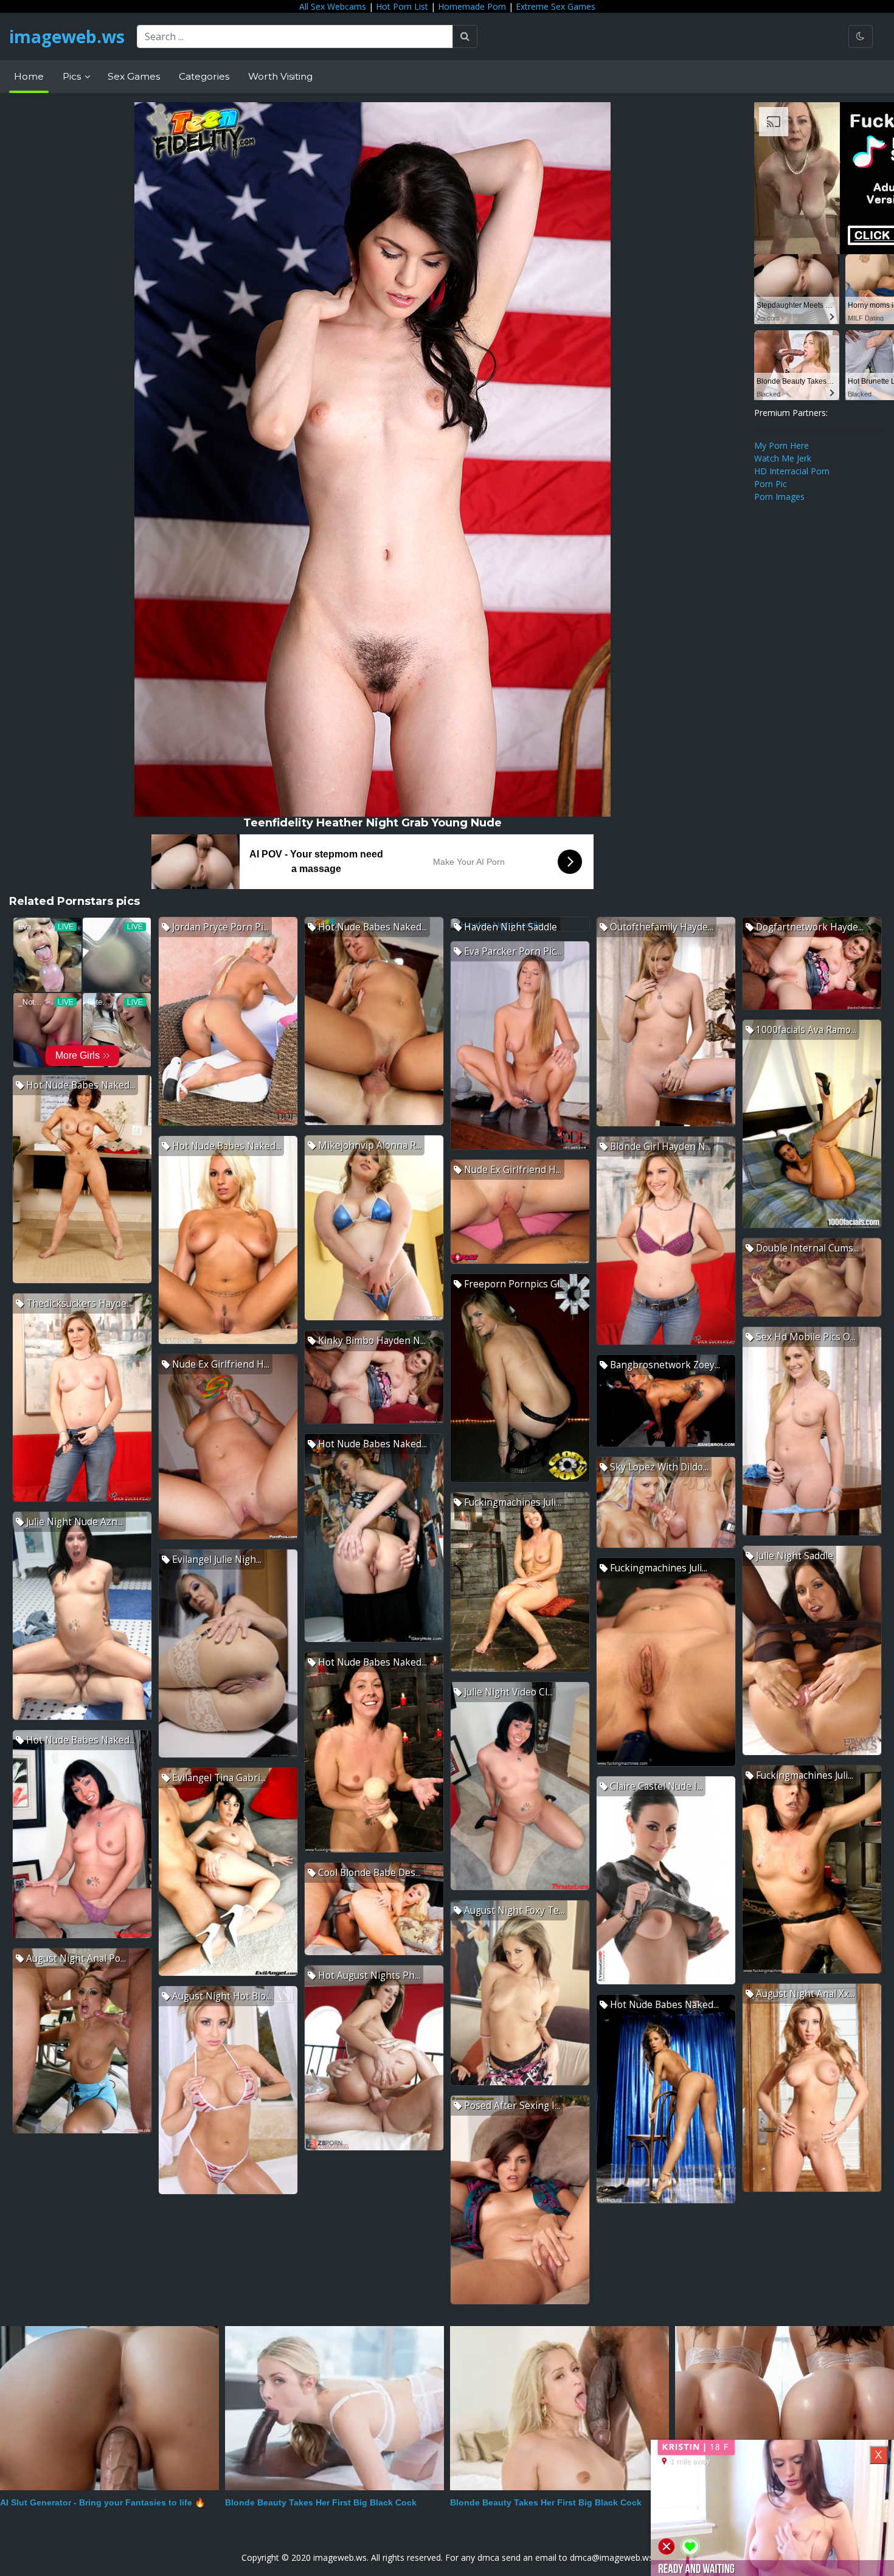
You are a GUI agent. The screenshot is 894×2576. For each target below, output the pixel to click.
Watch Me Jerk (783, 458)
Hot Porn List (402, 6)
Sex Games (134, 76)
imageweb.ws (67, 36)
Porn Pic (771, 484)
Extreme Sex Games (556, 6)
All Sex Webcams (333, 6)
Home (29, 76)
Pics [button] (73, 76)
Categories (204, 76)
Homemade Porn (472, 6)
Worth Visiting (280, 76)
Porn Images (779, 497)
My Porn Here (781, 445)
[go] (465, 36)
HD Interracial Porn (792, 471)
